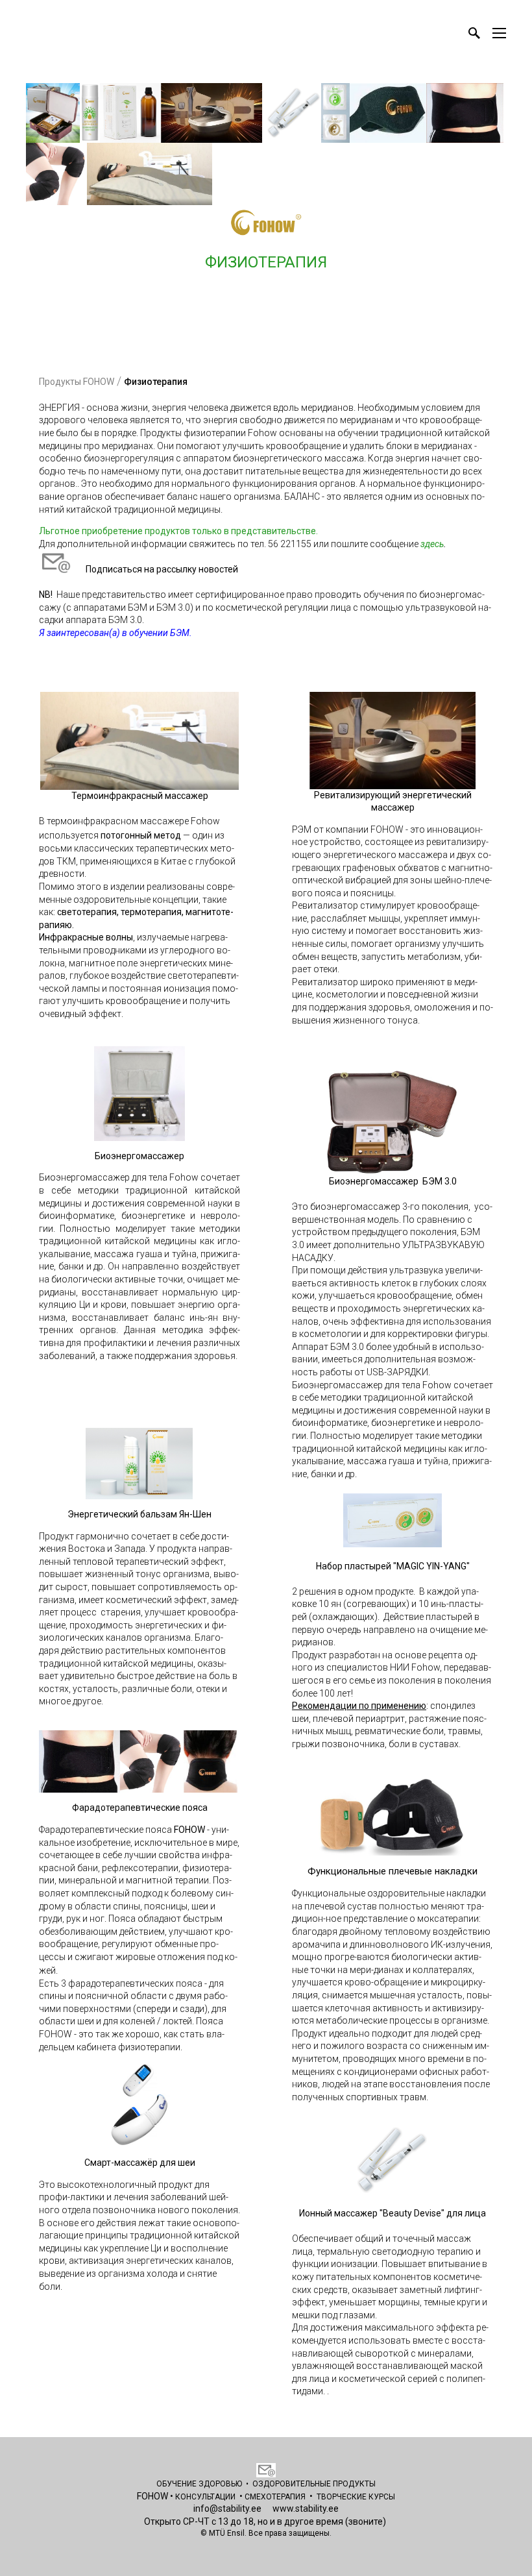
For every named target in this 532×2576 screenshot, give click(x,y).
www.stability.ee (306, 2509)
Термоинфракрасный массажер (140, 796)
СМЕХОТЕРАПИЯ (275, 2497)
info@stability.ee (227, 2509)
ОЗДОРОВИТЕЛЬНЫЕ (293, 2484)
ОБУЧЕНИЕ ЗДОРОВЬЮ (199, 2484)
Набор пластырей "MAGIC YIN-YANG (391, 1566)
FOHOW (152, 2496)
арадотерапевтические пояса (143, 1808)
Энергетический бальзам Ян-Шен (139, 1514)
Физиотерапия (156, 382)
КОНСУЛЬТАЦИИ (205, 2497)
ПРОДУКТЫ (354, 2484)
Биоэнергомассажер (139, 1156)
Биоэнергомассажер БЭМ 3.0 (393, 1181)
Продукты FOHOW (77, 382)
